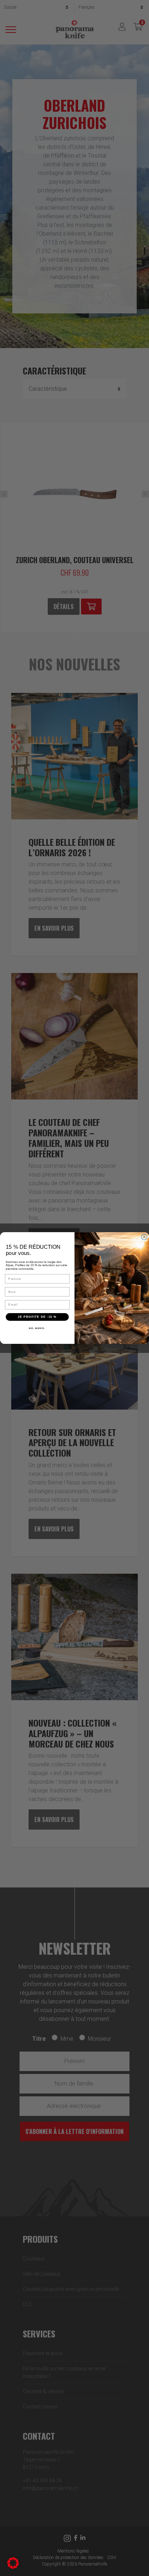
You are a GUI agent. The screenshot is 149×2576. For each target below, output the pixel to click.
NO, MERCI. (37, 1328)
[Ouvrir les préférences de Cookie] (13, 2562)
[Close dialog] (144, 1237)
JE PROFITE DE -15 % (37, 1317)
